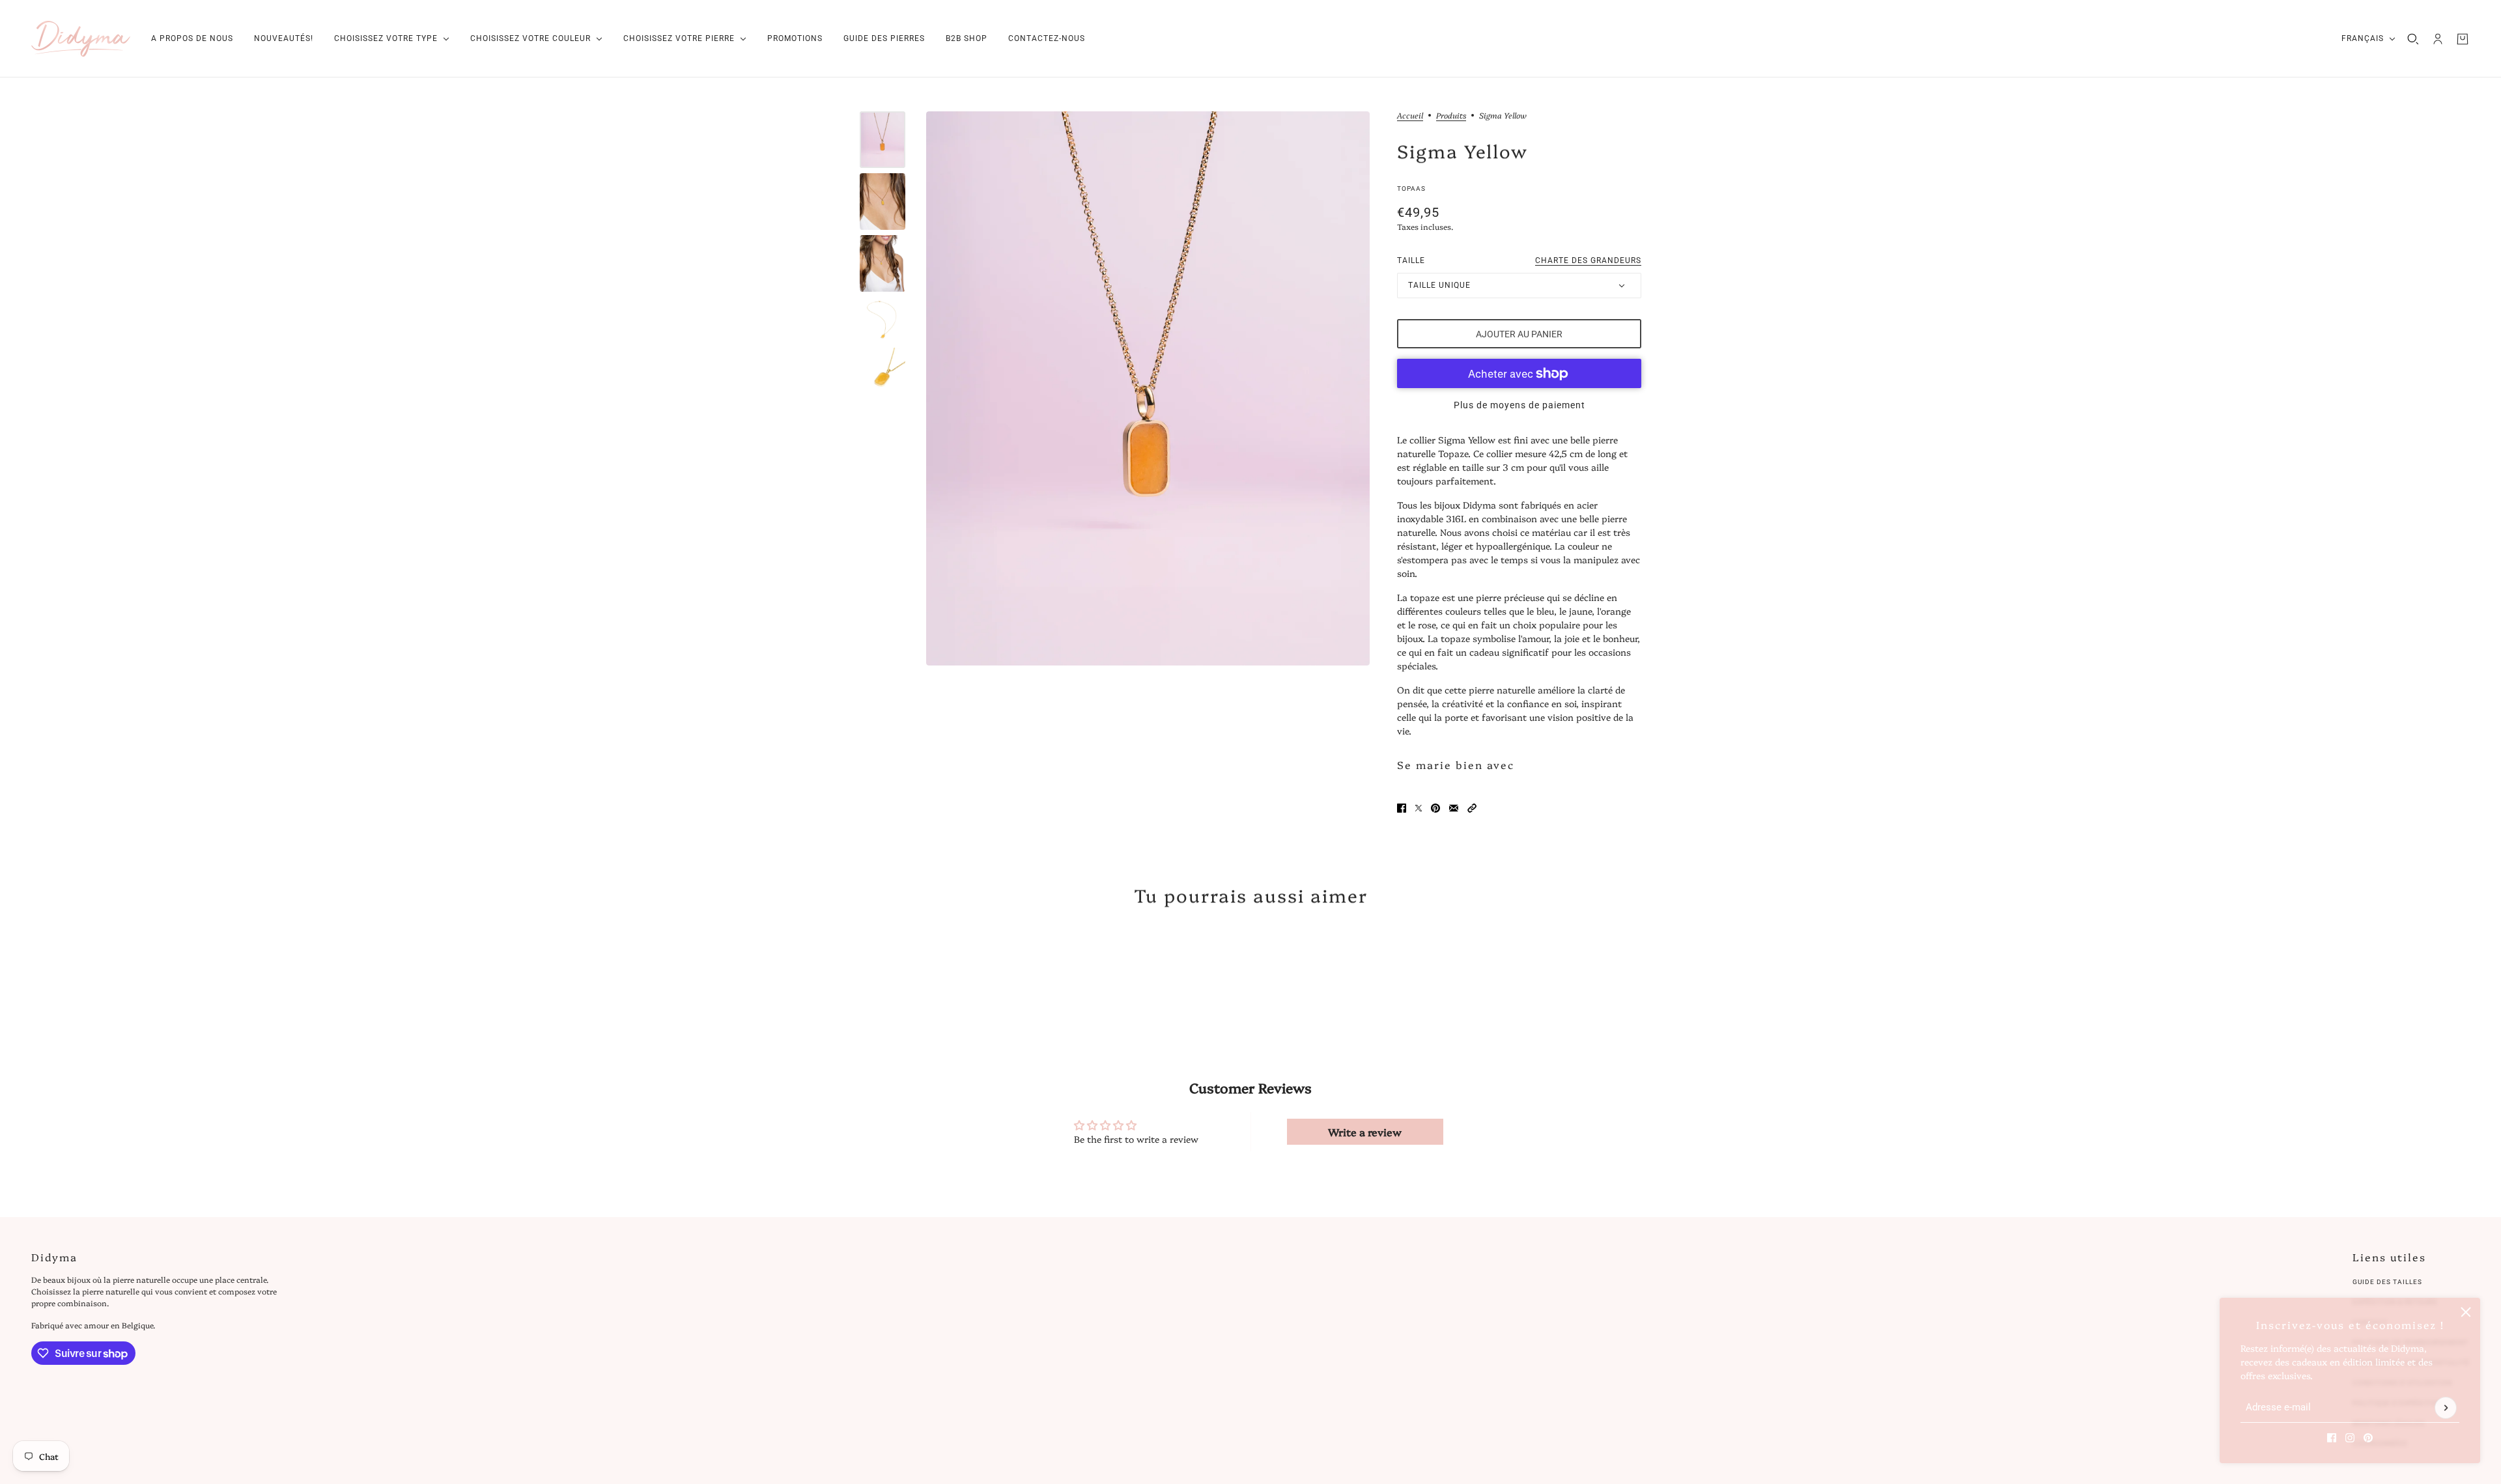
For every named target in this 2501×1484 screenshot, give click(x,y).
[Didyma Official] (81, 39)
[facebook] (2332, 1438)
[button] (1472, 808)
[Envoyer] (2446, 1408)
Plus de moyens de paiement (1519, 405)
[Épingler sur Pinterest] (1435, 808)
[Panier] (2463, 39)
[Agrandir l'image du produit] (1148, 388)
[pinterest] (2368, 1438)
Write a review (1365, 1132)
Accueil (1410, 116)
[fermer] (2466, 1312)
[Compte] (2438, 39)
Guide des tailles (2387, 1282)
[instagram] (2350, 1438)
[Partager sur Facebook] (1402, 808)
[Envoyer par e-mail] (1454, 808)
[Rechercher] (2413, 39)
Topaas (1411, 189)
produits (1451, 116)
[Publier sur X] (1419, 808)
